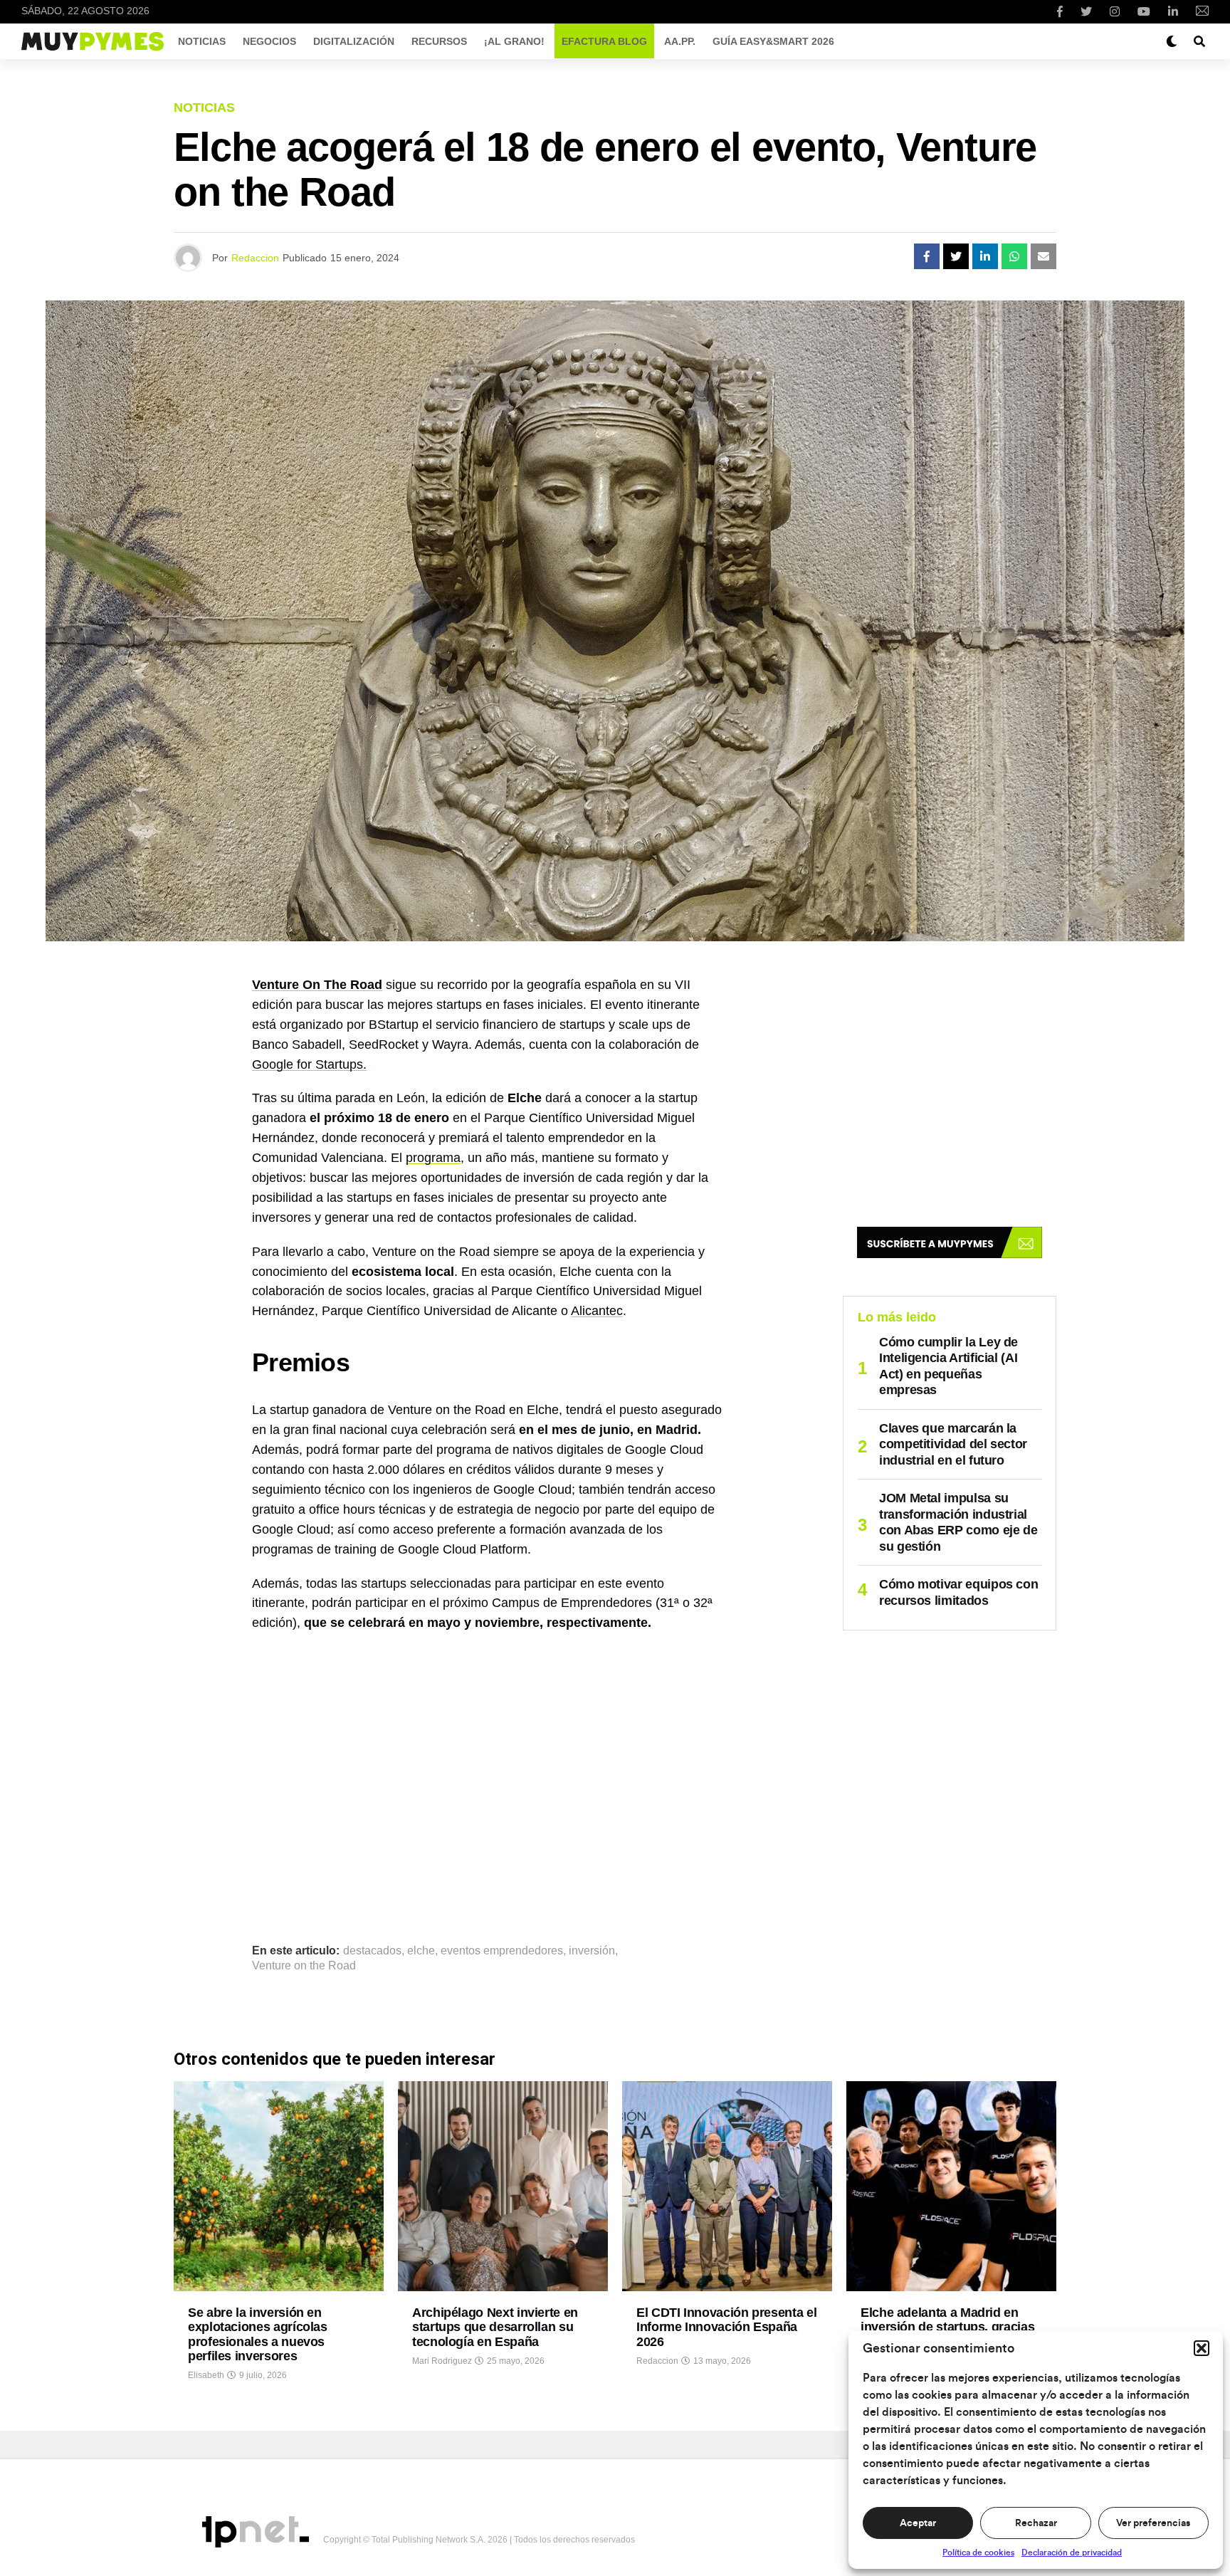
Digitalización (354, 41)
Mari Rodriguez (442, 2361)
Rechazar (1036, 2523)
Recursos (439, 41)
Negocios (269, 41)
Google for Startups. (309, 1064)
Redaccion (255, 258)
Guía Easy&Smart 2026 (773, 41)
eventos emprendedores (502, 1951)
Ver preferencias (1153, 2523)
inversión (592, 1951)
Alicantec (597, 1311)
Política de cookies (978, 2553)
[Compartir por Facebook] (927, 256)
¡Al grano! (514, 41)
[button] (1202, 2348)
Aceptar (918, 2523)
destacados (372, 1951)
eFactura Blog (604, 41)
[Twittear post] (956, 256)
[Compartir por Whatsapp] (1014, 256)
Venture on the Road (304, 1966)
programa (433, 1158)
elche (421, 1951)
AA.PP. (680, 41)
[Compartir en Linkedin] (985, 256)
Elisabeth (206, 2375)
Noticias (202, 41)
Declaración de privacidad (1072, 2553)
